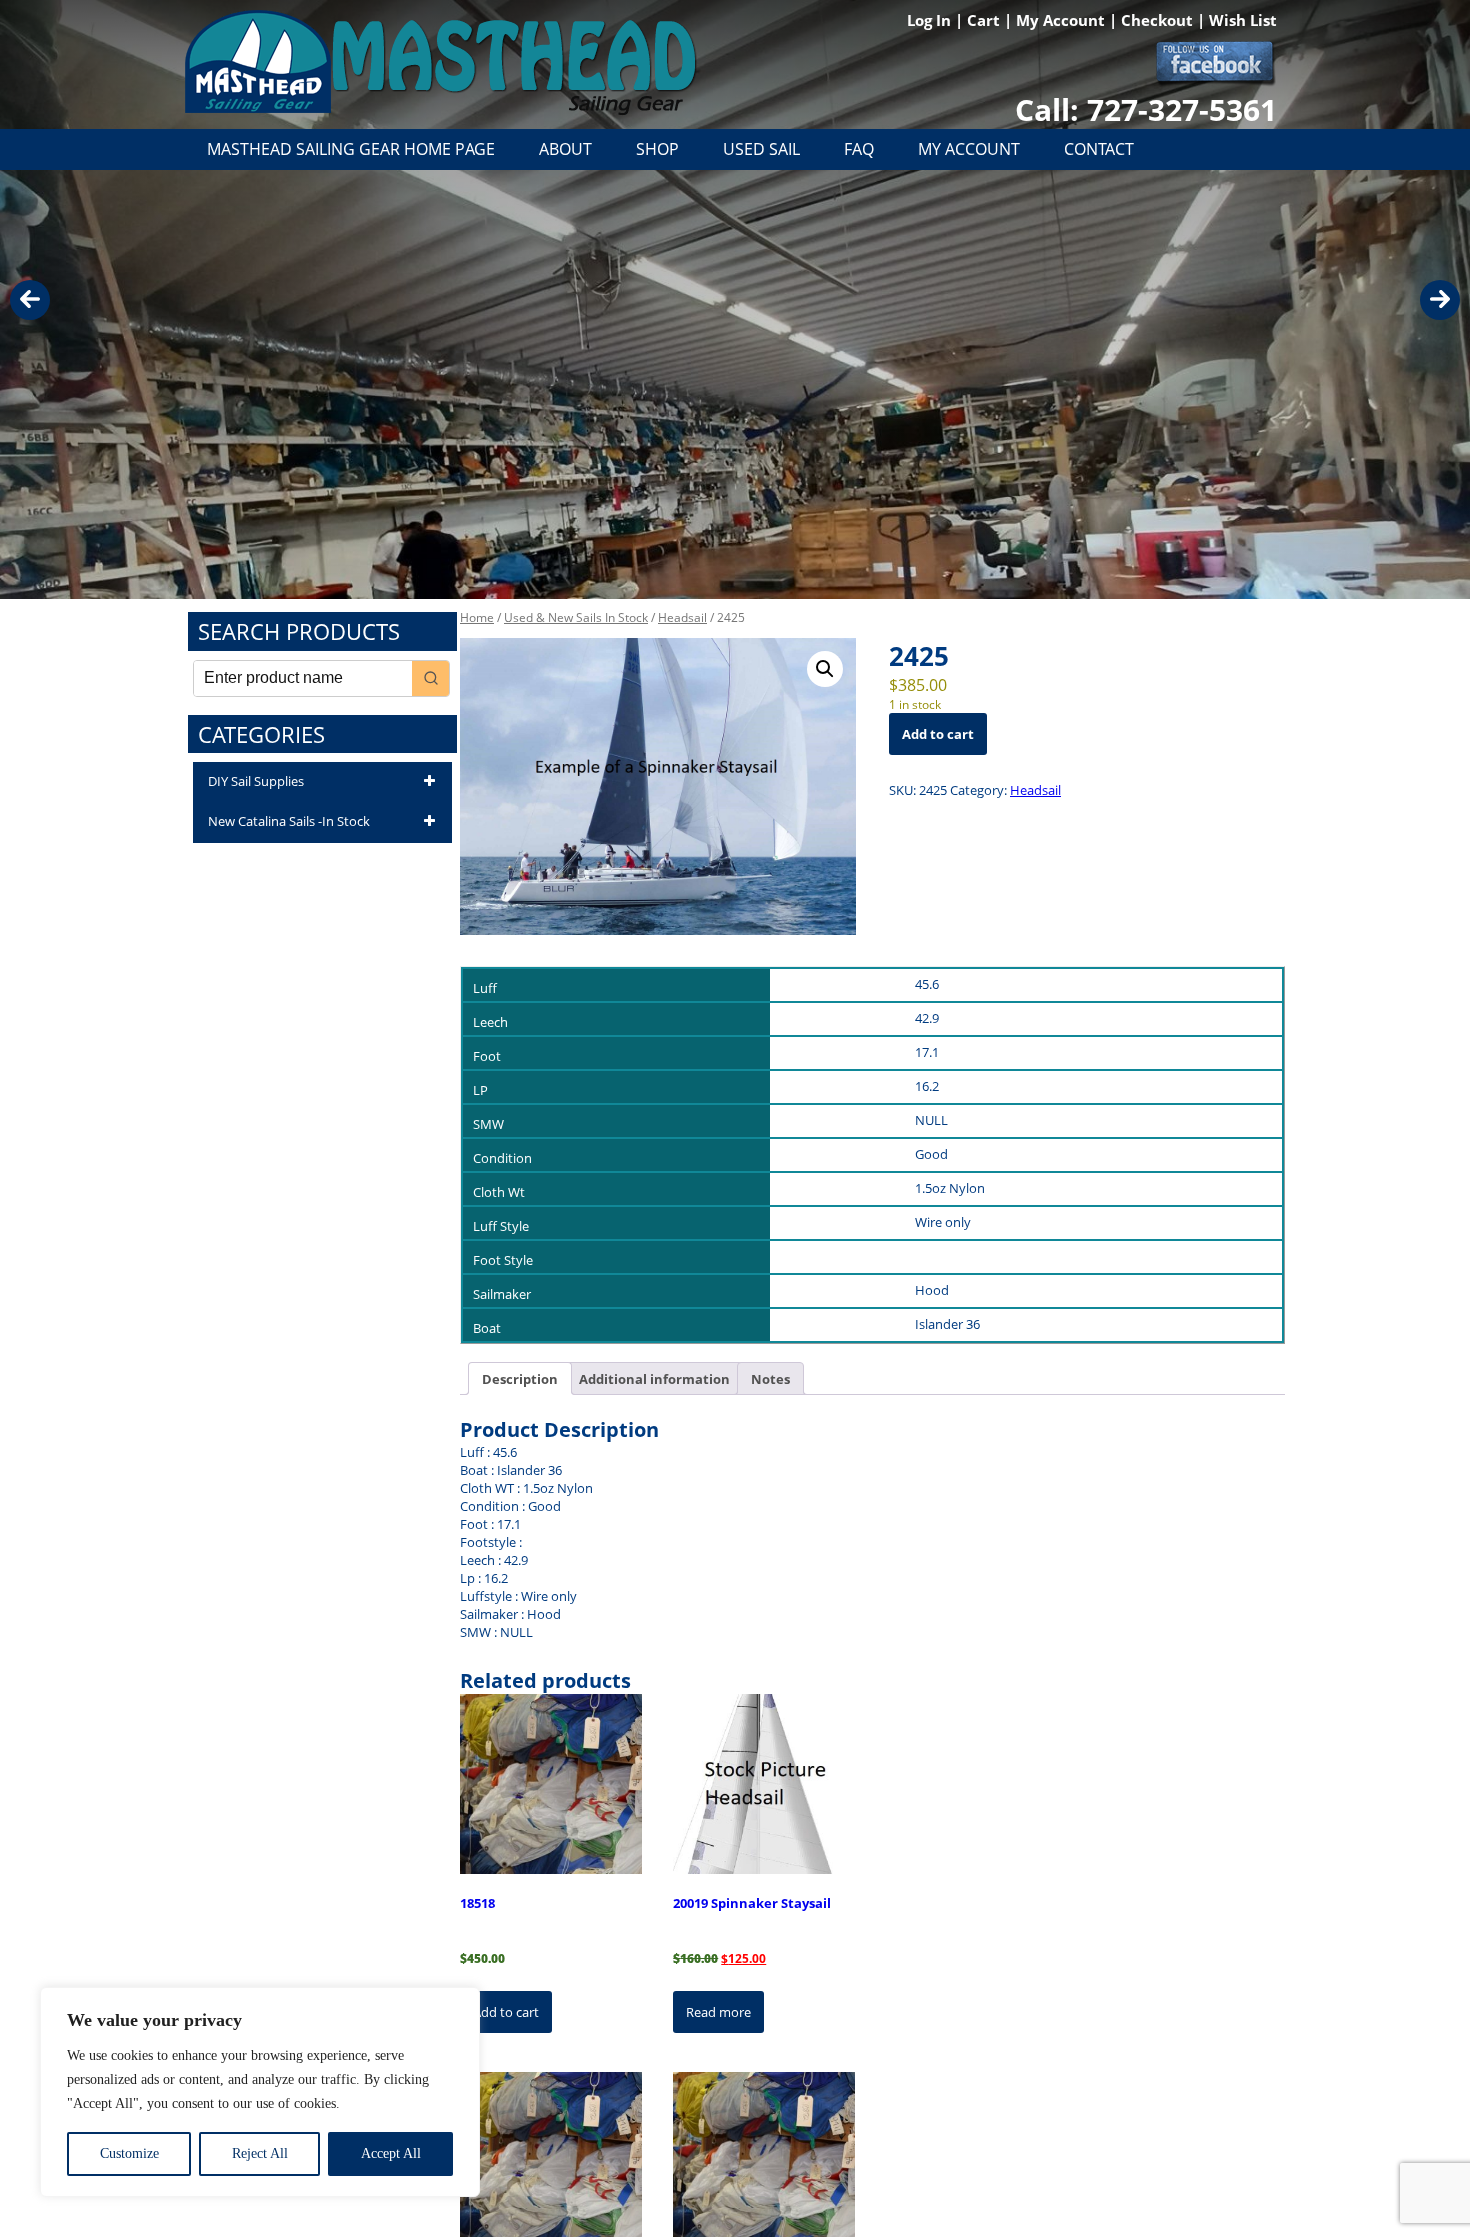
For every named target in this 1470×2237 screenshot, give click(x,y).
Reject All (260, 2153)
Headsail (682, 617)
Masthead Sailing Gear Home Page (351, 149)
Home (477, 617)
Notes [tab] (770, 1379)
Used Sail (761, 149)
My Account (1062, 20)
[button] (825, 669)
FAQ (859, 149)
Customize (129, 2153)
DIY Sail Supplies (256, 781)
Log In (931, 20)
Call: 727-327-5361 (1146, 109)
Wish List (1243, 20)
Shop (657, 149)
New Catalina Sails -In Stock (289, 821)
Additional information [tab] (654, 1379)
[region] (260, 2092)
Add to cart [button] (506, 2012)
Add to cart (938, 734)
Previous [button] (30, 300)
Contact (1099, 149)
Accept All (391, 2153)
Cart (985, 20)
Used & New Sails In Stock (576, 617)
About (565, 149)
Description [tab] (520, 1379)
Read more (718, 2012)
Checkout (1159, 20)
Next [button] (1440, 300)
